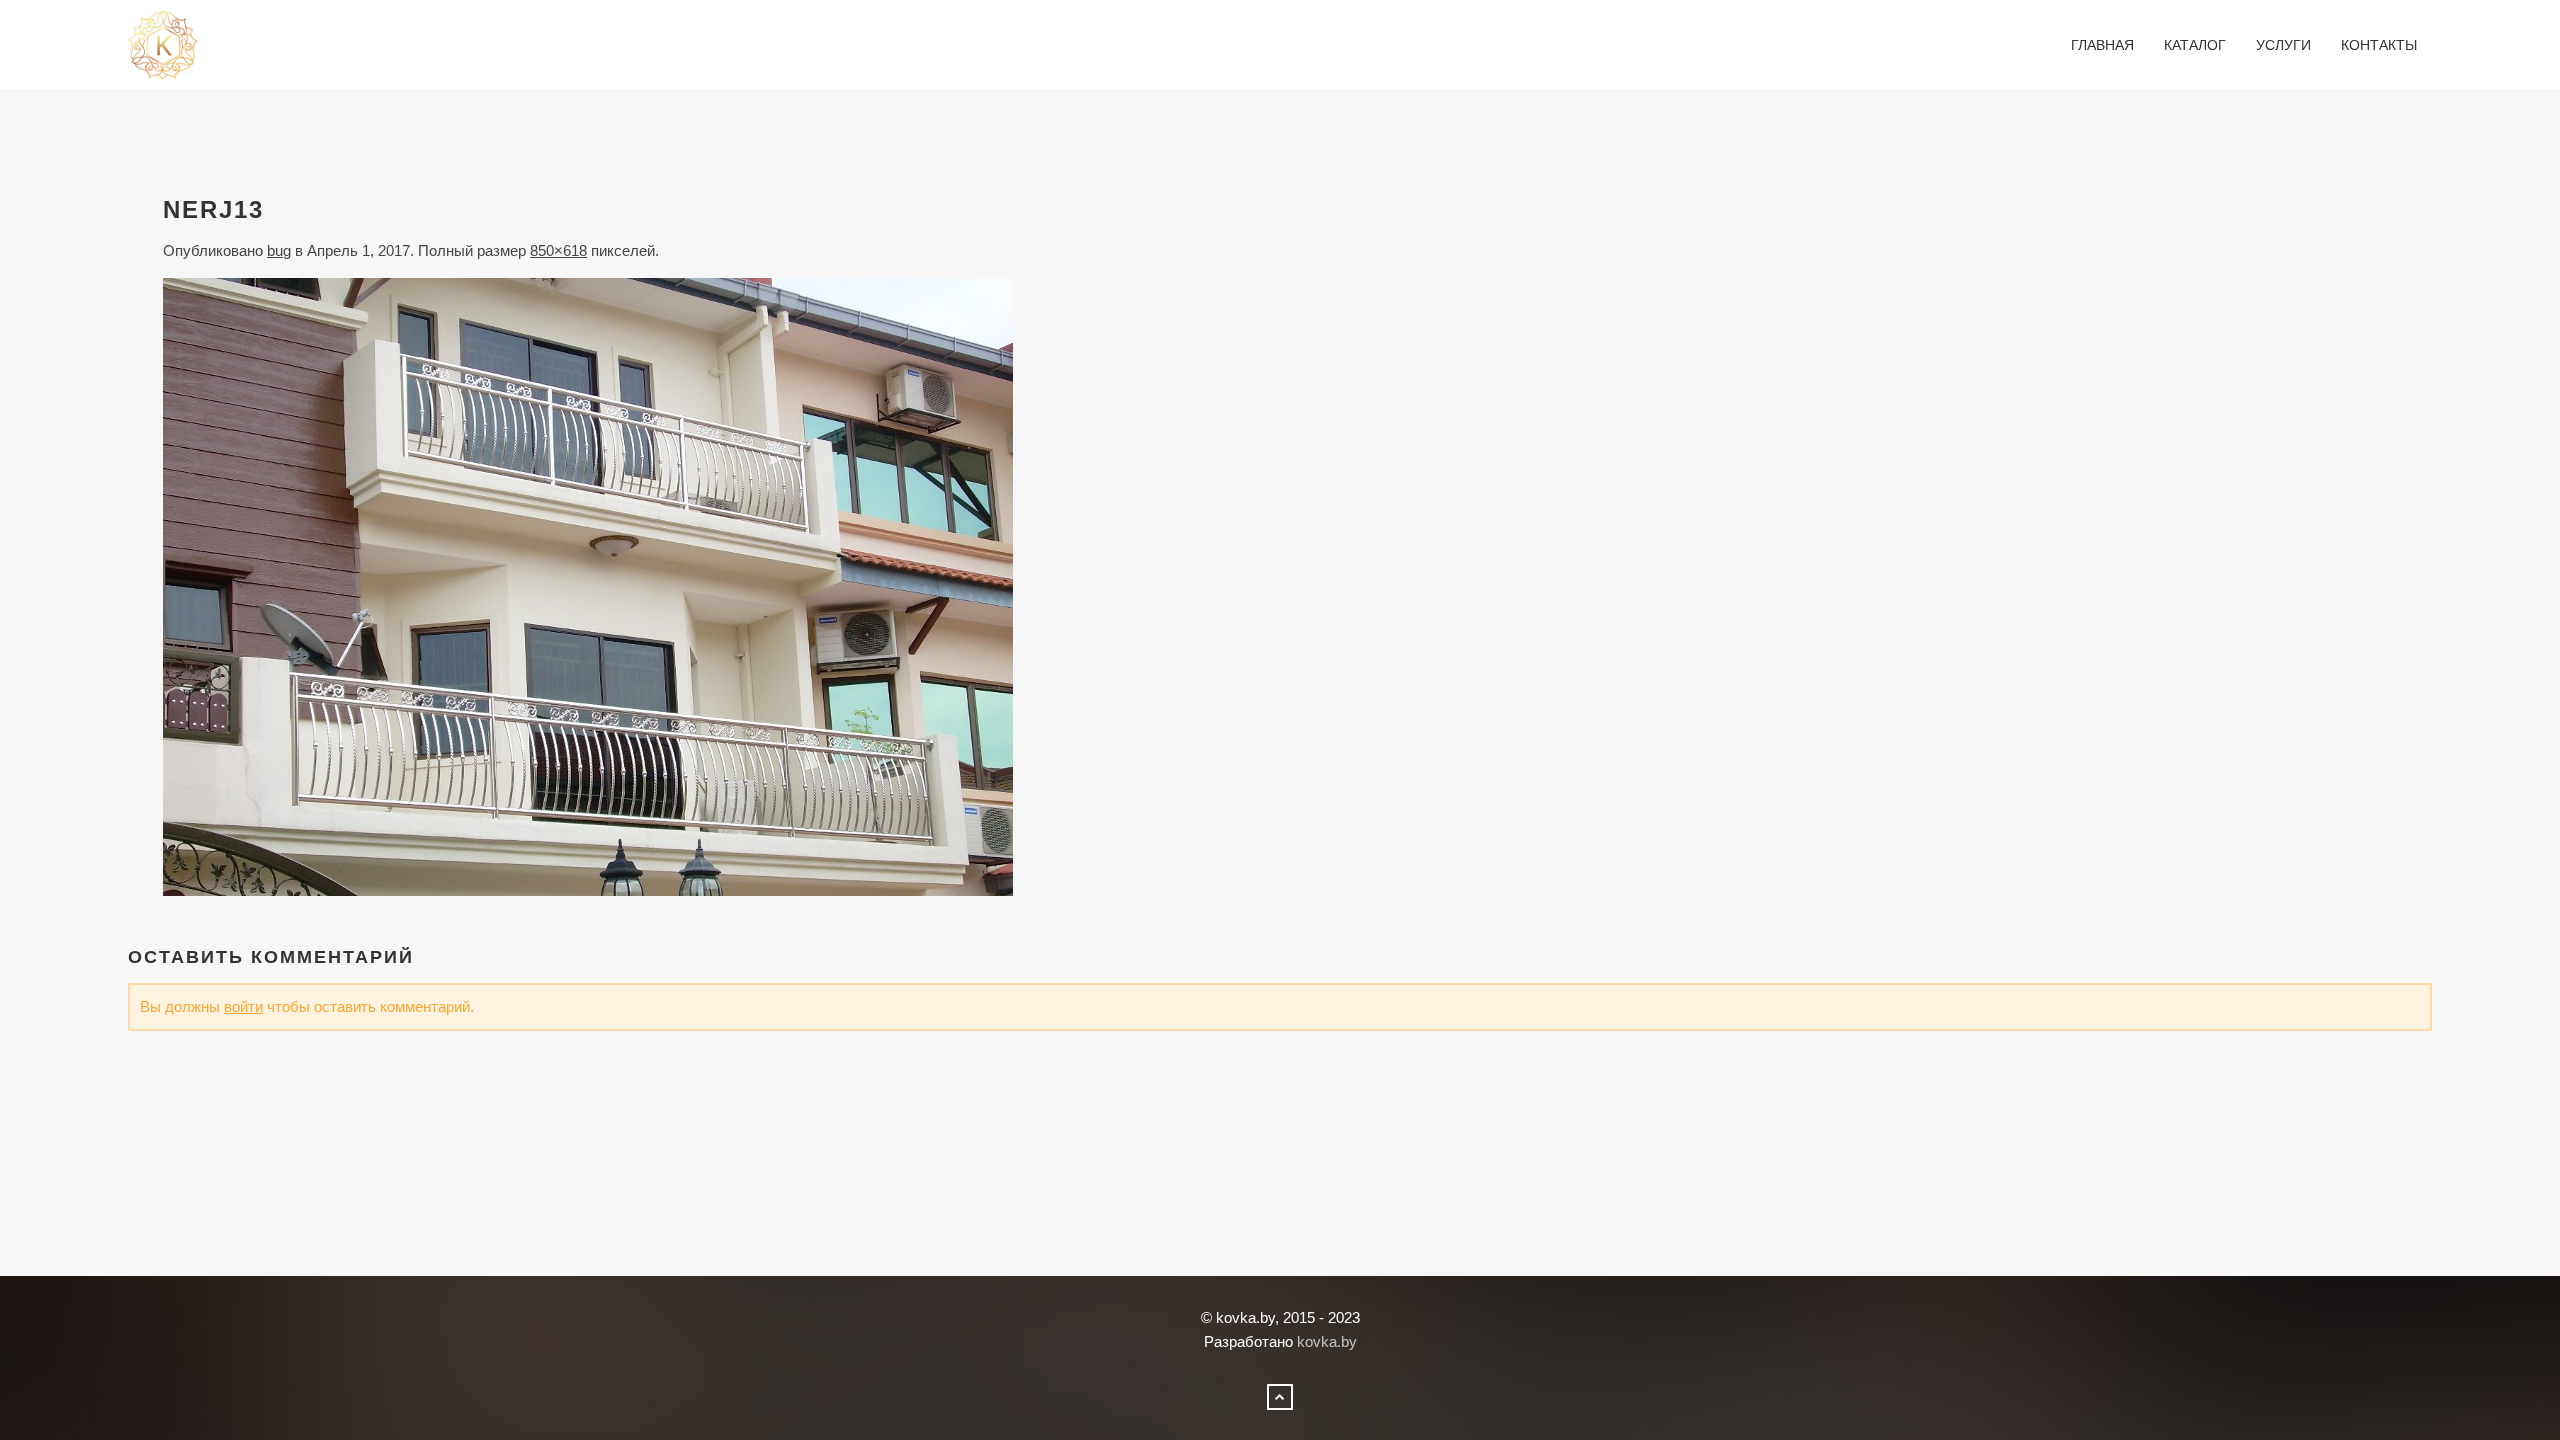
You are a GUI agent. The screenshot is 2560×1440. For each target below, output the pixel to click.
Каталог (2195, 45)
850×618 (558, 250)
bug (279, 250)
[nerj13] (588, 585)
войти (243, 1006)
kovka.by (1327, 1341)
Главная (2102, 45)
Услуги (2283, 45)
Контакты (2379, 45)
